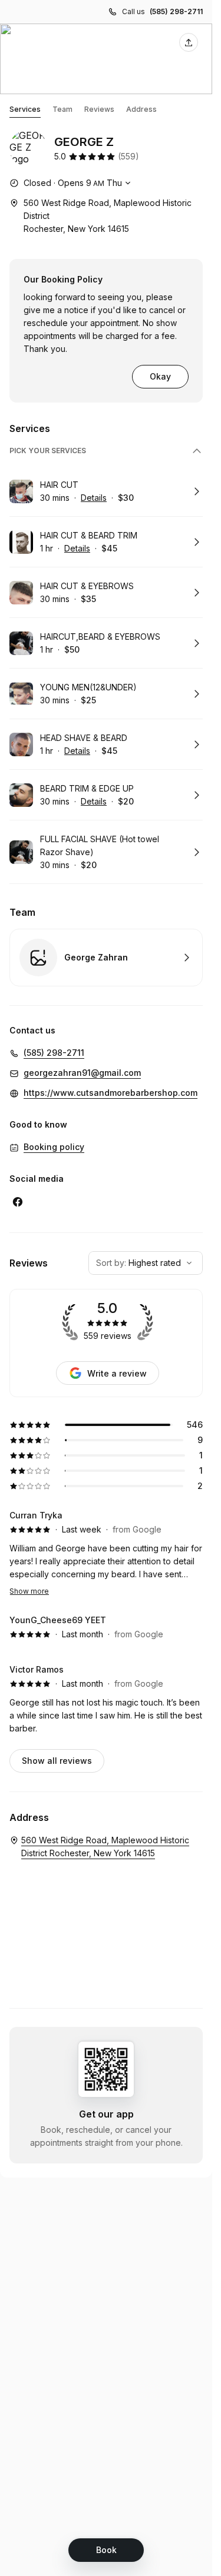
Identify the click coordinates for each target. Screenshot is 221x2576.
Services (25, 109)
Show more (29, 1591)
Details (94, 498)
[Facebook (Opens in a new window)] (18, 1202)
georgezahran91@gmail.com (82, 1073)
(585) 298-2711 (176, 11)
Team (62, 109)
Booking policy (54, 1147)
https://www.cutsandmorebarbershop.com (111, 1093)
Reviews (99, 109)
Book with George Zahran (106, 958)
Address (141, 109)
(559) (128, 156)
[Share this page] (189, 42)
